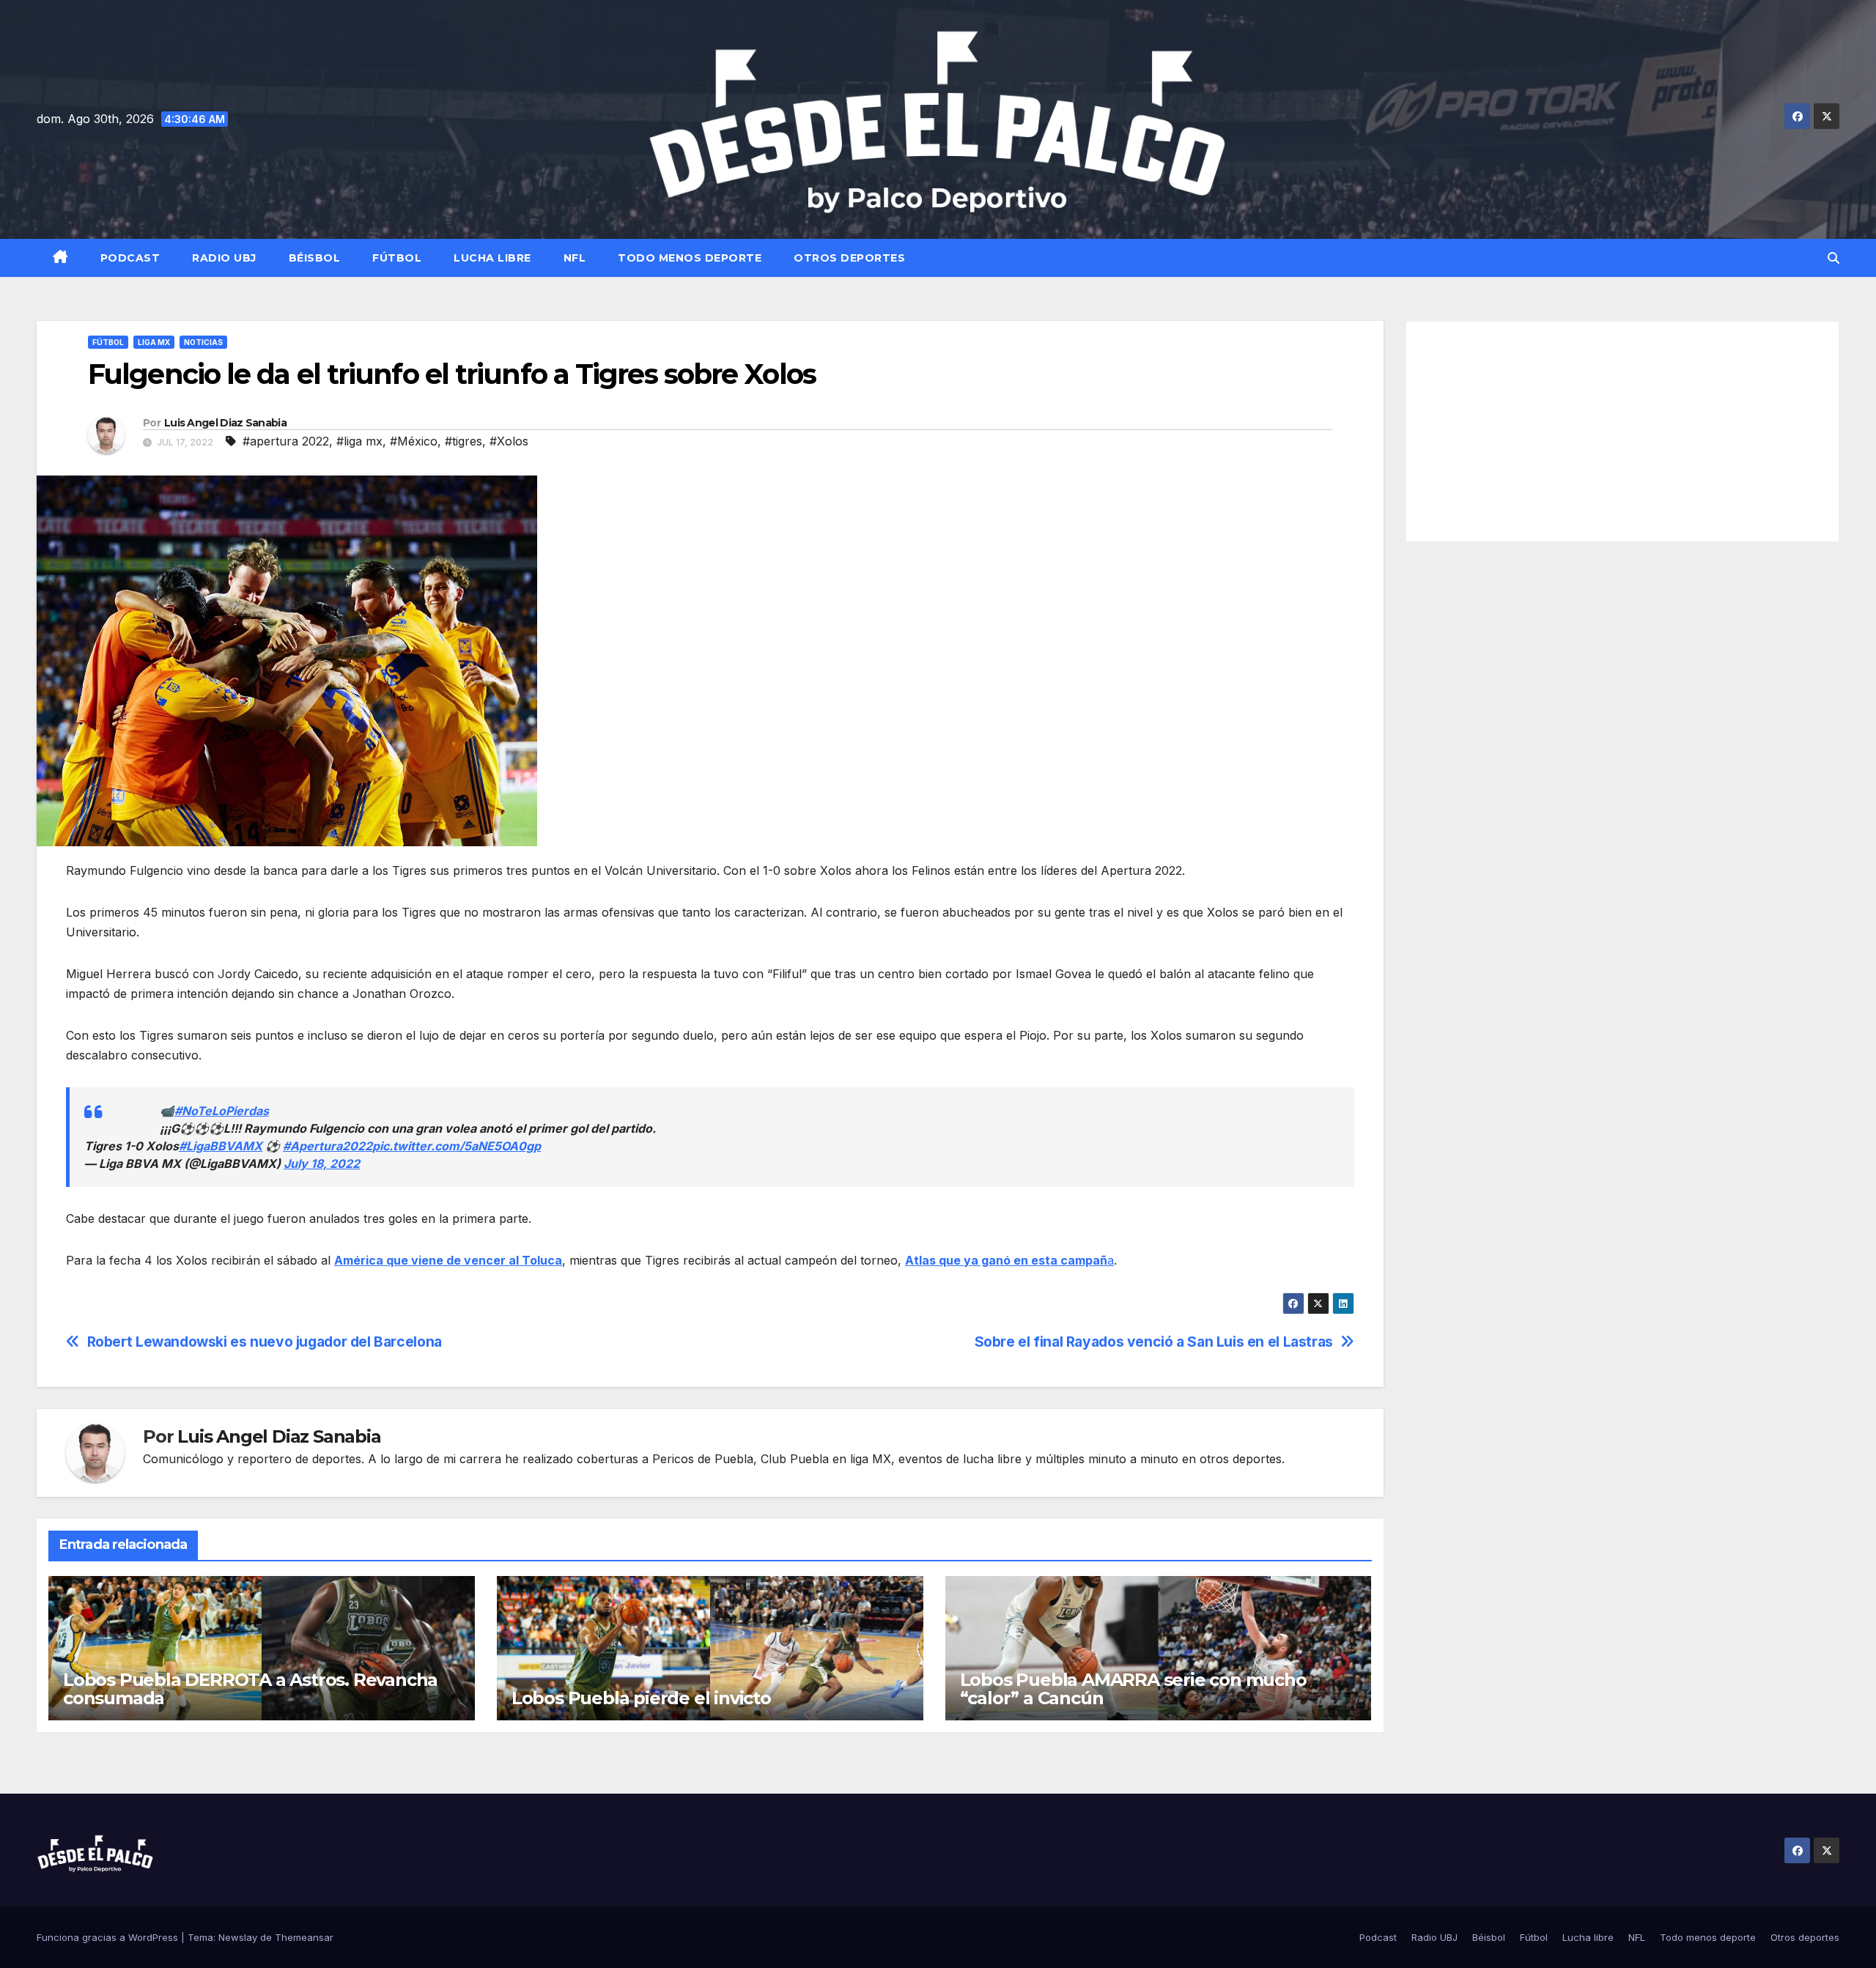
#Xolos (509, 441)
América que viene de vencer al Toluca (448, 1260)
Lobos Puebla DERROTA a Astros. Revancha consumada (250, 1689)
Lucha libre (492, 258)
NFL (575, 258)
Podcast (130, 258)
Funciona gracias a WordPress (109, 1937)
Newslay (238, 1937)
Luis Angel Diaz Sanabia (225, 423)
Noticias (203, 342)
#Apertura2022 (328, 1146)
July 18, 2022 (322, 1164)
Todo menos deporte (690, 258)
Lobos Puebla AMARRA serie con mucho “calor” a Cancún (1133, 1689)
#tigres (464, 441)
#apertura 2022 (286, 441)
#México (414, 441)
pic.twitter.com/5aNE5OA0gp (457, 1146)
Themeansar (304, 1937)
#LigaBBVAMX (221, 1146)
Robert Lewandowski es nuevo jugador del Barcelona (265, 1342)
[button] (1833, 258)
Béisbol (315, 258)
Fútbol (397, 258)
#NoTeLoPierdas (222, 1111)
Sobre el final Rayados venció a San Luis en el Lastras (1154, 1342)
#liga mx (359, 441)
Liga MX (154, 342)
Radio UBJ (224, 258)
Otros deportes (849, 258)
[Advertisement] (1623, 432)
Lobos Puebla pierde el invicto (641, 1698)
